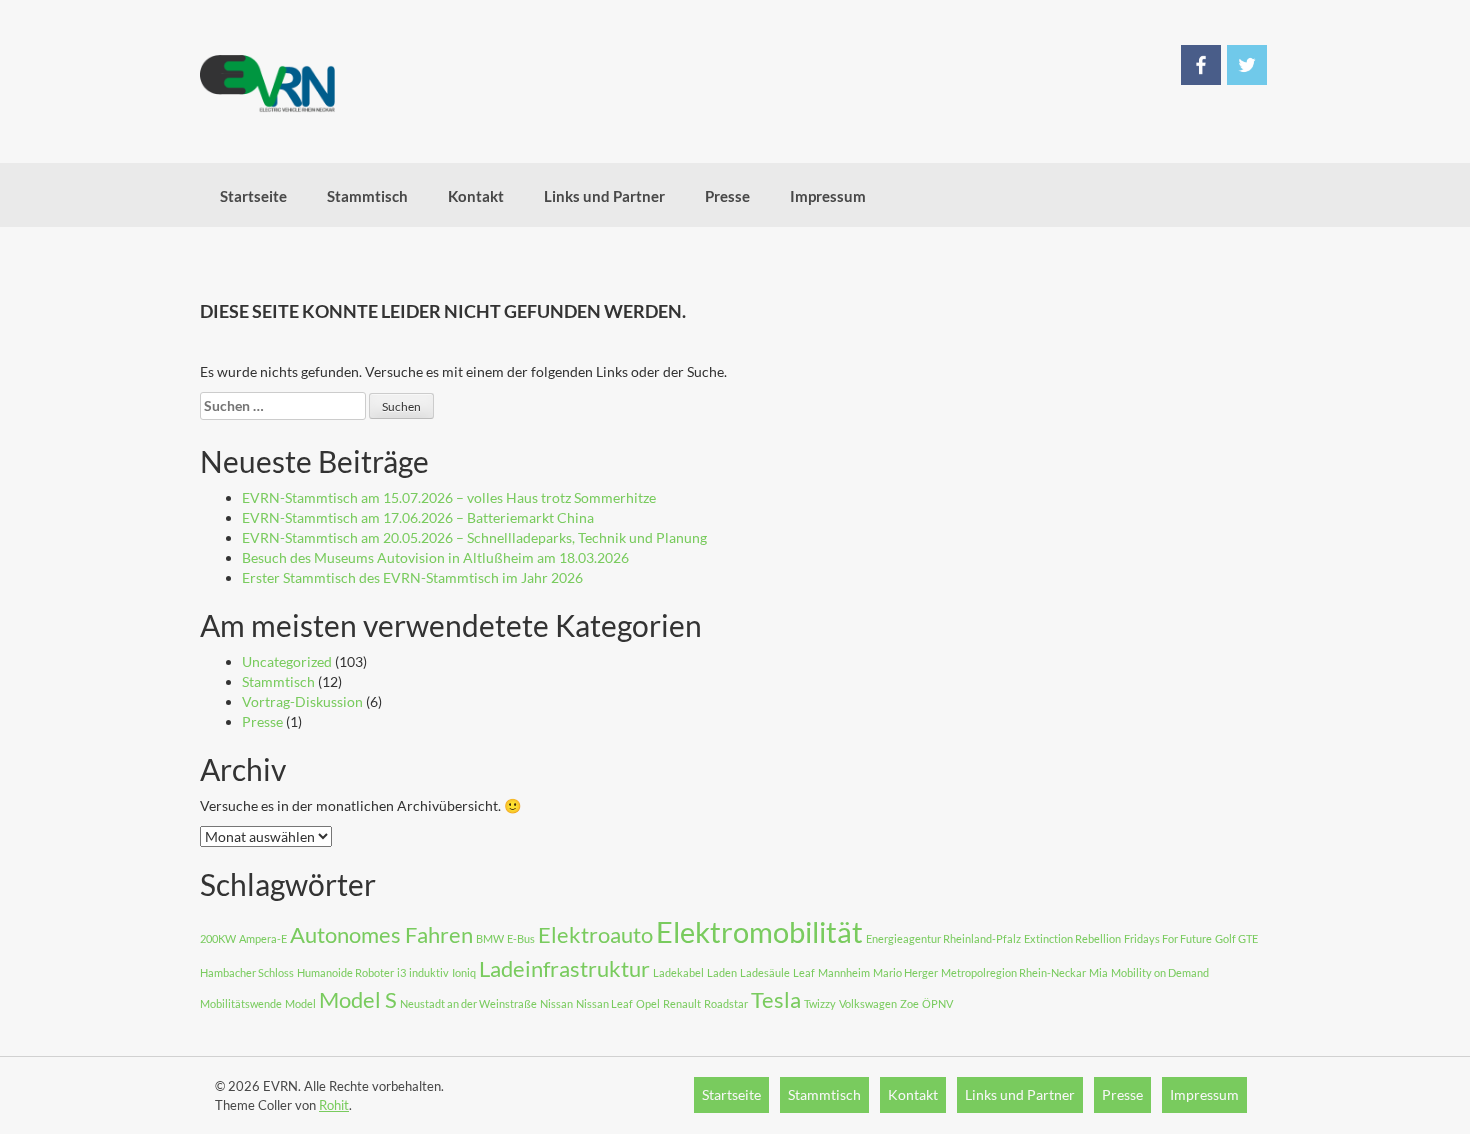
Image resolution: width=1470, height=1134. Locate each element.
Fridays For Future (1168, 938)
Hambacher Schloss (247, 972)
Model (300, 1003)
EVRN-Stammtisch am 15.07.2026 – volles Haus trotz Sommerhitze (449, 497)
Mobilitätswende (241, 1003)
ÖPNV (937, 1003)
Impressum (828, 196)
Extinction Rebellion (1072, 938)
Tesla (776, 999)
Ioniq (464, 972)
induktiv (429, 972)
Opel (648, 1003)
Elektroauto (595, 934)
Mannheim (844, 972)
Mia (1098, 972)
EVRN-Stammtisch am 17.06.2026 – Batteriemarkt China (418, 517)
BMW (490, 938)
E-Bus (521, 938)
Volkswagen (868, 1003)
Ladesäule (765, 972)
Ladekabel (678, 972)
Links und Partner (604, 196)
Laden (722, 972)
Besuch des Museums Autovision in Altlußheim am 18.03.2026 (435, 557)
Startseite (253, 196)
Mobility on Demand (1160, 972)
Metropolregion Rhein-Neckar (1013, 972)
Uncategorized (287, 661)
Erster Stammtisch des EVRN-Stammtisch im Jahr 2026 (412, 577)
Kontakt (476, 196)
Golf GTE (1236, 938)
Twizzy (820, 1003)
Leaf (804, 972)
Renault (682, 1003)
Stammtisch (367, 196)
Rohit (334, 1105)
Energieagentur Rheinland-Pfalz (943, 938)
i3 (401, 972)
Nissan (556, 1003)
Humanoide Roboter (345, 972)
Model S (358, 999)
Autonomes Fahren (381, 934)
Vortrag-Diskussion (302, 701)
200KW (218, 938)
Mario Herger (905, 972)
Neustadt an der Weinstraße (468, 1003)
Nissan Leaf (604, 1003)
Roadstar (726, 1003)
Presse (727, 196)
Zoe (909, 1003)
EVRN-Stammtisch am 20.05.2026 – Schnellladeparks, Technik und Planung (474, 537)
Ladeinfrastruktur (564, 968)
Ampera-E (263, 938)
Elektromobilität (759, 931)
